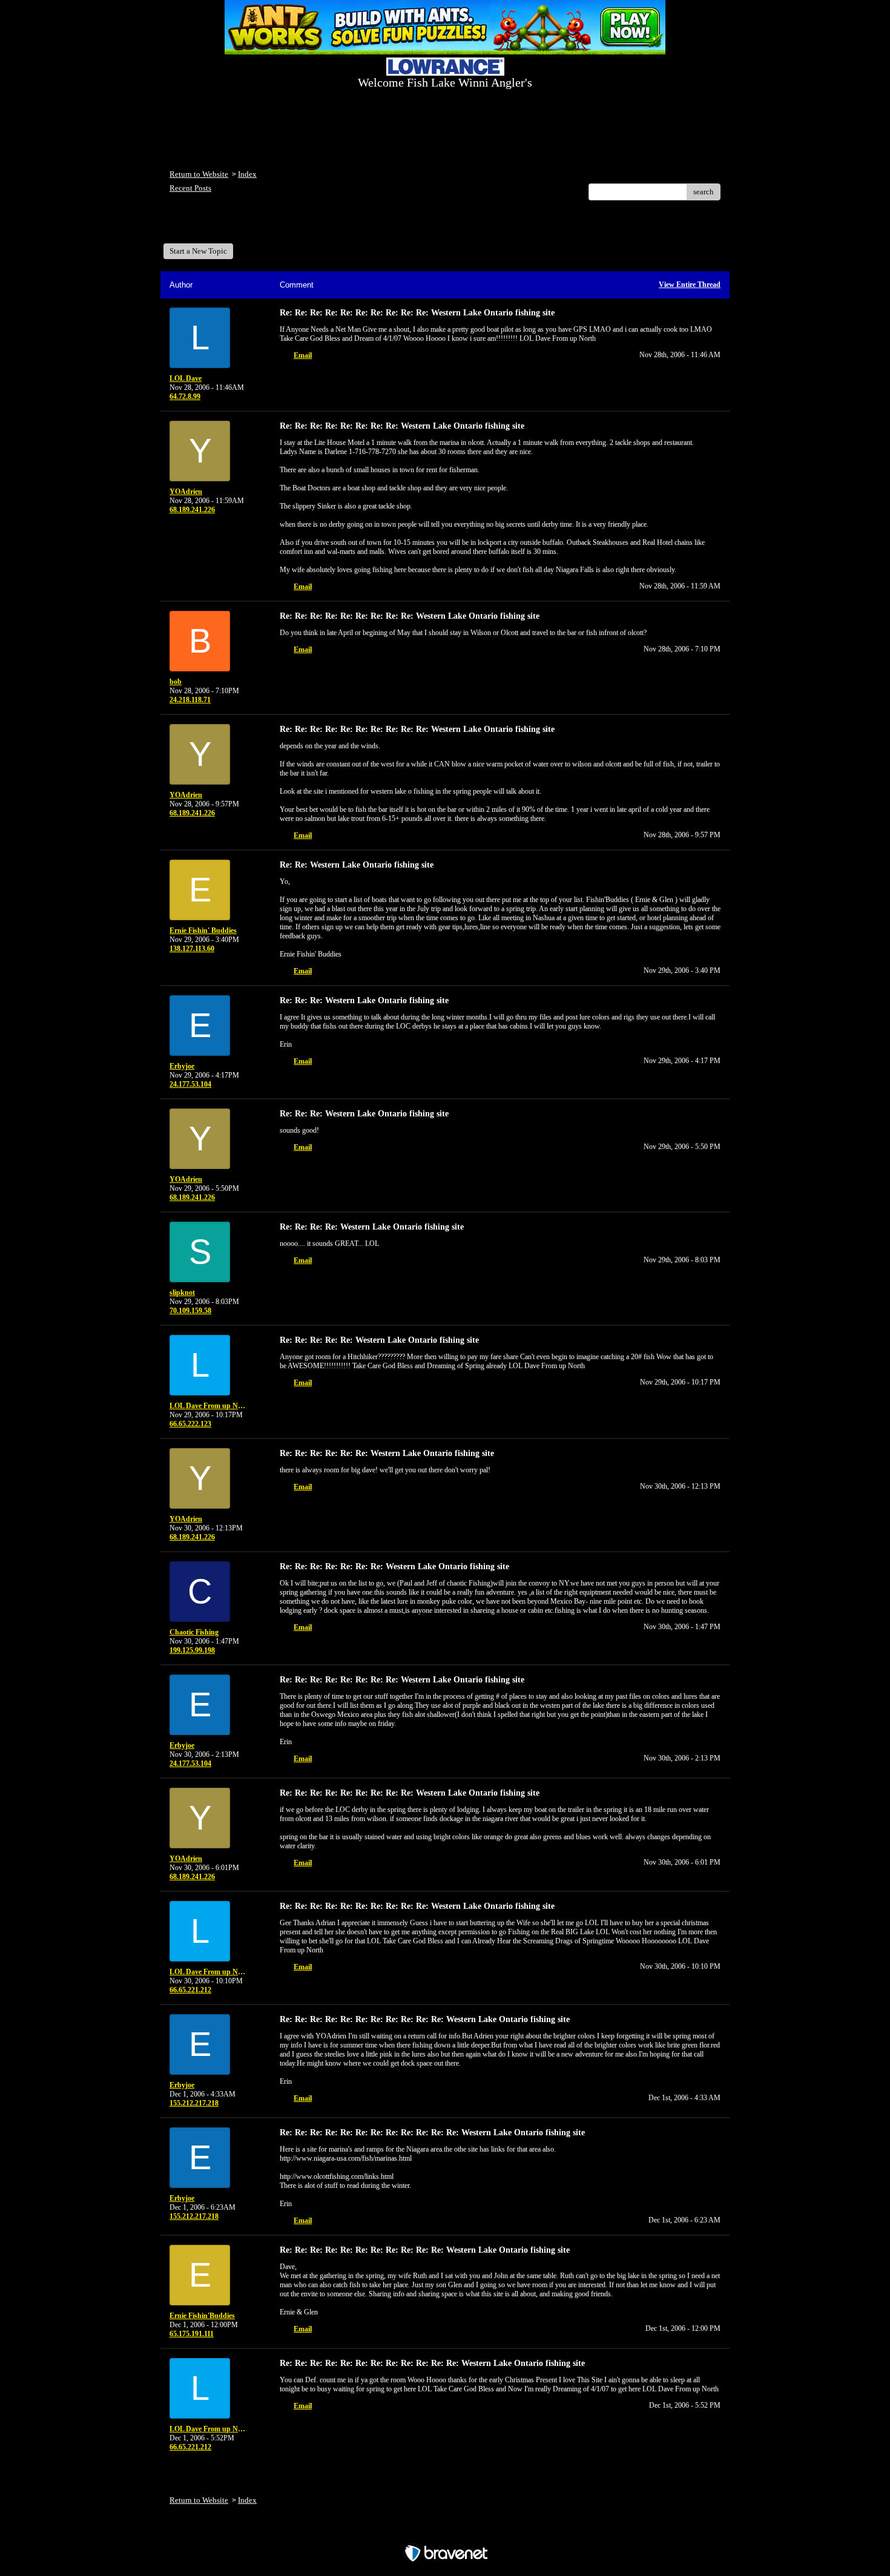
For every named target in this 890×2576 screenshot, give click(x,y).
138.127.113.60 (192, 949)
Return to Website (199, 174)
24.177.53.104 (190, 1084)
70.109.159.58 (190, 1311)
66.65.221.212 (190, 1990)
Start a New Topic (198, 251)
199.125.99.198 (192, 1650)
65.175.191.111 (192, 2334)
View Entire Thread (690, 285)
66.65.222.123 (190, 1424)
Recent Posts (190, 188)
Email (303, 355)
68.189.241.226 (192, 510)
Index (247, 174)
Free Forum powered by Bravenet (445, 2532)
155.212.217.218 (194, 2103)
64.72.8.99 (185, 397)
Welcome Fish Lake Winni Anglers (236, 226)
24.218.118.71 (190, 700)
